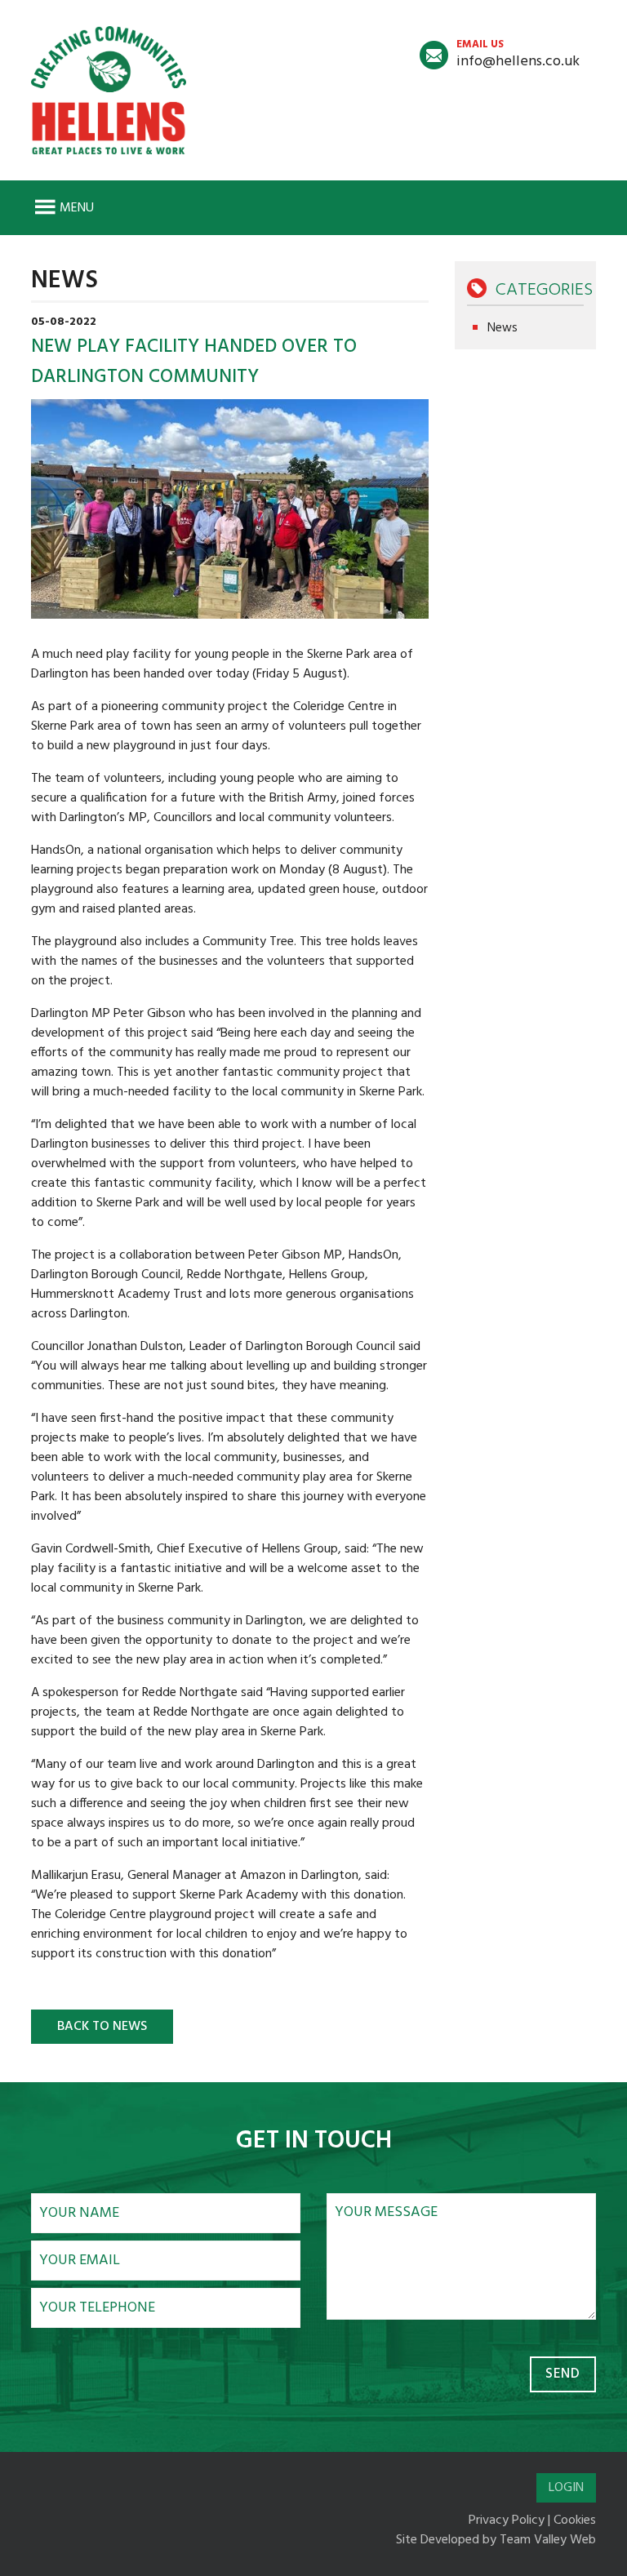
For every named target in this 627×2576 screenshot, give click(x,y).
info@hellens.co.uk (518, 55)
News (502, 328)
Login (566, 2488)
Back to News (102, 2027)
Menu (77, 208)
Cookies (575, 2520)
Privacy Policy (507, 2520)
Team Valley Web (548, 2540)
